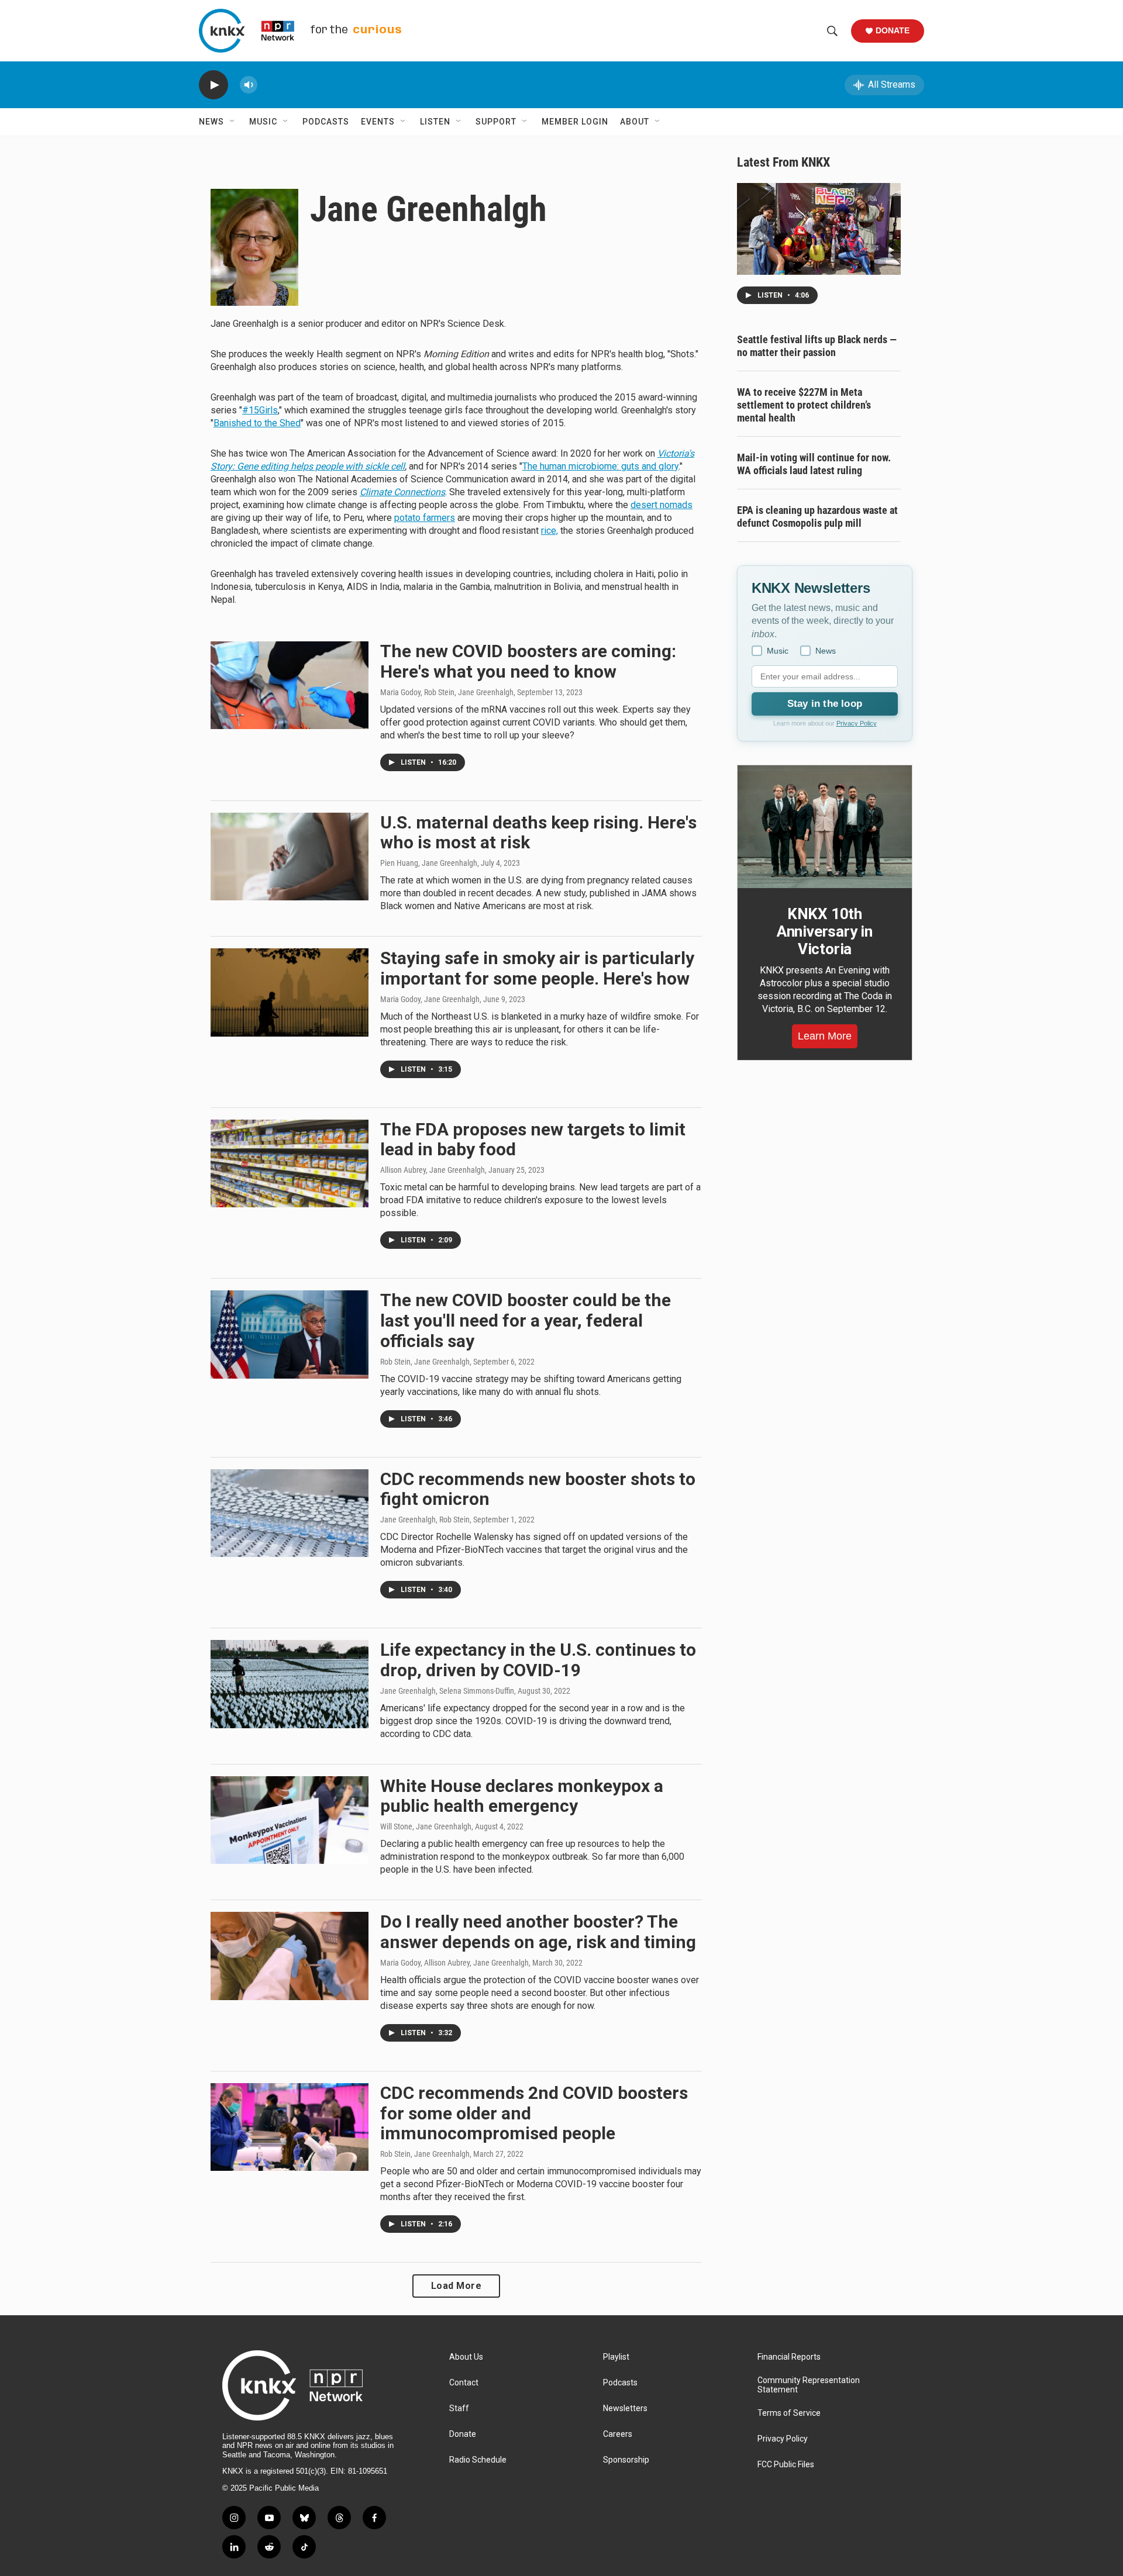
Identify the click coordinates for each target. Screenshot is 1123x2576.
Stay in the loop (825, 704)
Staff (459, 2408)
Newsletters (625, 2408)
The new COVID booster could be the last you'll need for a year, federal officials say (526, 1320)
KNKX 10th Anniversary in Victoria (825, 931)
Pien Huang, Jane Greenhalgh (429, 863)
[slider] (267, 84)
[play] (213, 85)
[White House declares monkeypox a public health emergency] (290, 1820)
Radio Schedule (478, 2460)
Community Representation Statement (809, 2385)
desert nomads (662, 505)
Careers (618, 2434)
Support (496, 122)
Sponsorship (626, 2460)
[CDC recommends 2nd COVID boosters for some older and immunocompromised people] (290, 2127)
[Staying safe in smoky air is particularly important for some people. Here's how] (290, 992)
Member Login (575, 122)
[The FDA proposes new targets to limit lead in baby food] (290, 1163)
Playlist (616, 2357)
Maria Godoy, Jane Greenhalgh (430, 999)
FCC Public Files (786, 2465)
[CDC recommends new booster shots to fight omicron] (290, 1513)
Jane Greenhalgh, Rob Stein (425, 1520)
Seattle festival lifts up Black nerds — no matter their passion (817, 346)
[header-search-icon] (832, 31)
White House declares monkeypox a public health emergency (522, 1796)
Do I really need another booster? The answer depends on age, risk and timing (538, 1932)
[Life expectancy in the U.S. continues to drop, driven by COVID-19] (290, 1684)
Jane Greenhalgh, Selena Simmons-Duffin (447, 1691)
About (635, 122)
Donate (893, 30)
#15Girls (260, 410)
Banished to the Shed (257, 423)
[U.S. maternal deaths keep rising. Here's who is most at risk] (290, 857)
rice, (550, 531)
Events (378, 122)
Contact (464, 2383)
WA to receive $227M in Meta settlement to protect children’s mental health (804, 405)
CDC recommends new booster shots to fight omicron (538, 1489)
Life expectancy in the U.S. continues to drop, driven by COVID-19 (538, 1660)
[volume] (249, 85)
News (211, 122)
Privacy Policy (857, 723)
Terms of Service (789, 2413)
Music (263, 122)
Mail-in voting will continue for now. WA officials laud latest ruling (814, 464)
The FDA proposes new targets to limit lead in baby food (533, 1139)
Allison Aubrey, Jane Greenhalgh (433, 1170)
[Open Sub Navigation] (233, 122)
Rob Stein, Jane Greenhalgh (425, 1362)
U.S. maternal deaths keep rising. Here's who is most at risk (538, 833)
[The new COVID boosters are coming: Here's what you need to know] (290, 685)
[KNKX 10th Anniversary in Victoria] (825, 827)
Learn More (825, 1036)
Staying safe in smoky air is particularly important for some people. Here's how (537, 968)
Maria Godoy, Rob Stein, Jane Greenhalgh (447, 692)
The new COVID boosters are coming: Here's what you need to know (528, 661)
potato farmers (425, 518)
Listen (435, 122)
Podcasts (326, 122)
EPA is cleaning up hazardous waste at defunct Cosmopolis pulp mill (817, 517)
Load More (457, 2286)
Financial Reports (789, 2357)
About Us (466, 2357)
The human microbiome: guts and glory (600, 466)
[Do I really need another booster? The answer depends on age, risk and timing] (290, 1956)
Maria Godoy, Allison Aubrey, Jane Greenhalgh (454, 1963)
